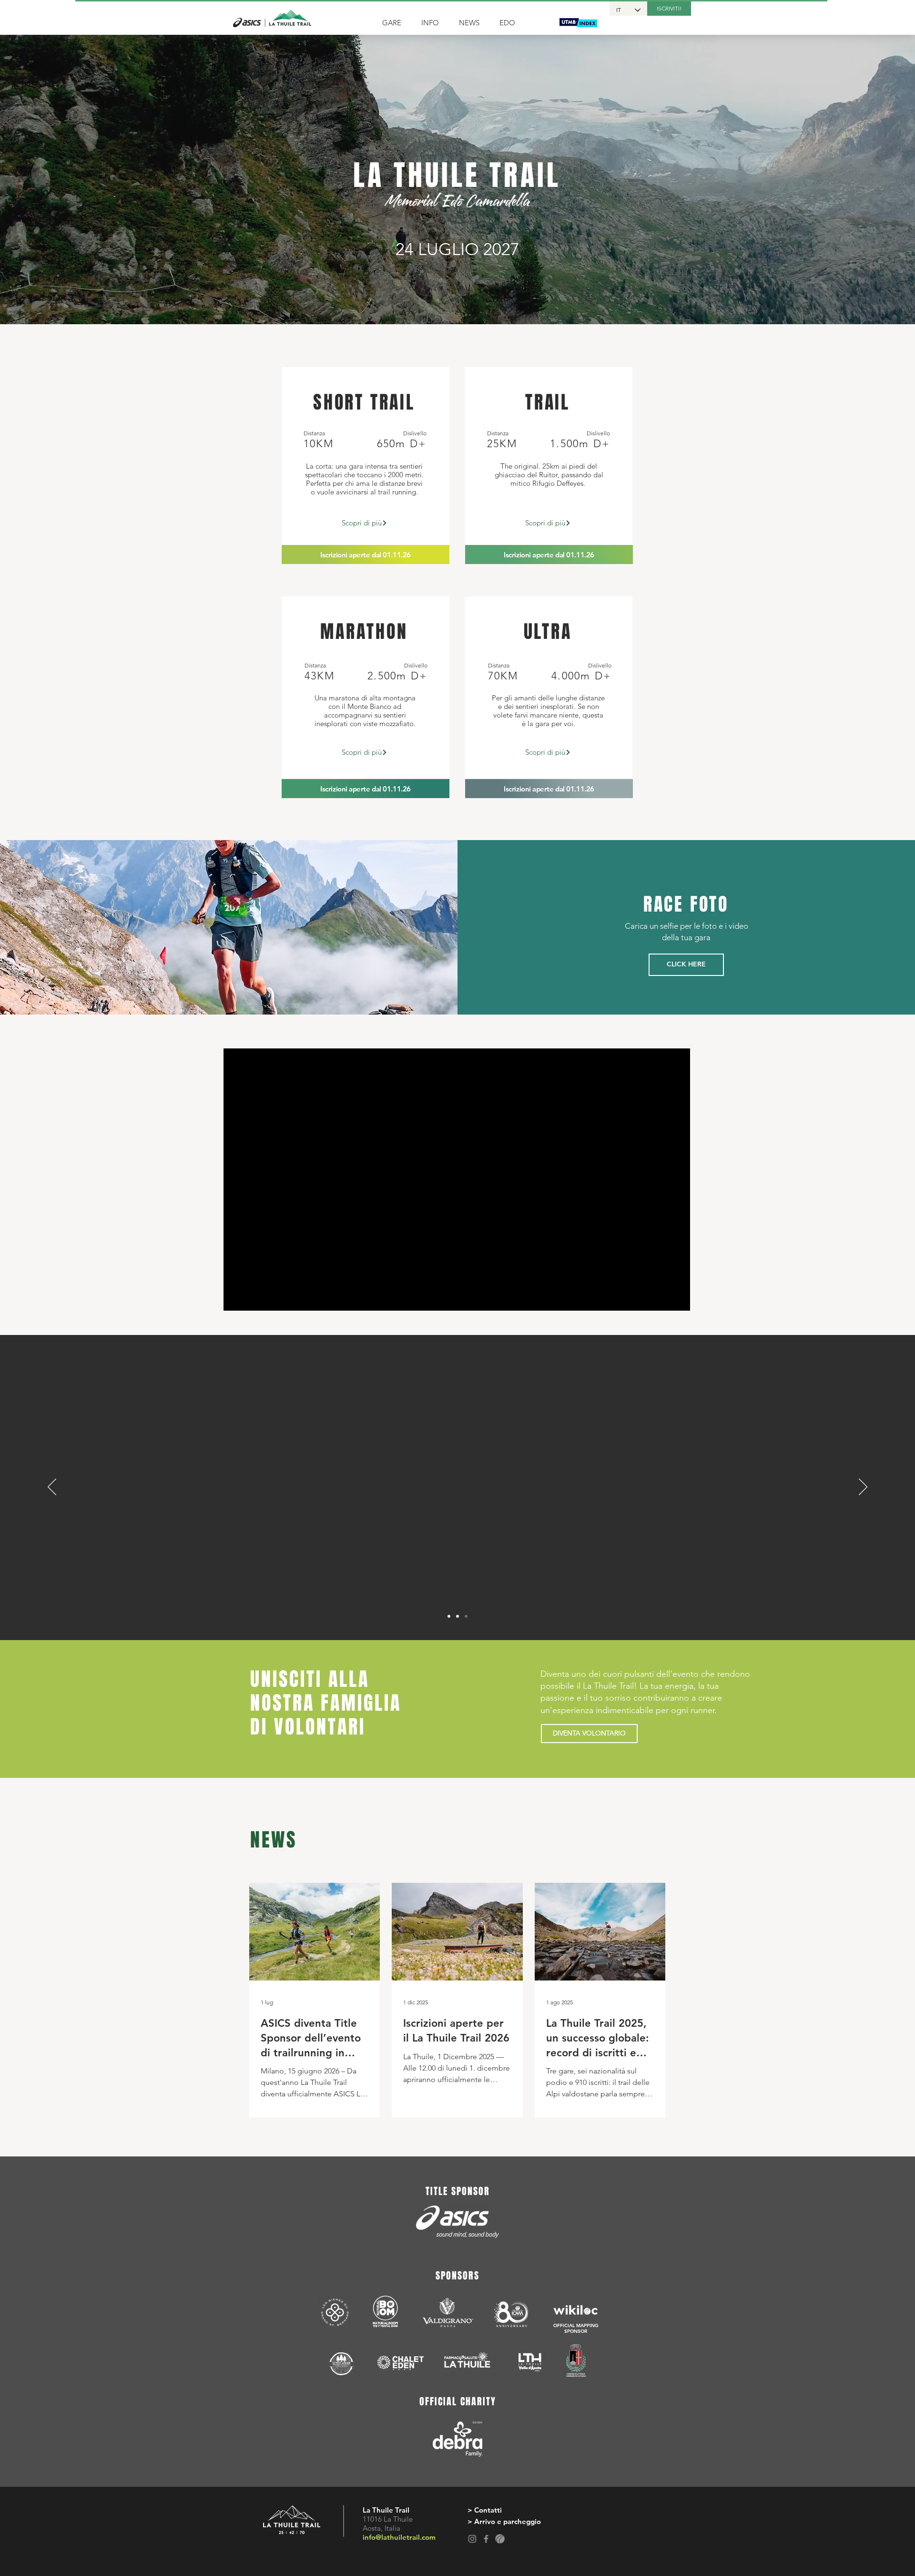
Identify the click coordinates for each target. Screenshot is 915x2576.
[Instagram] (472, 2539)
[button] (395, 23)
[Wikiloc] (500, 2539)
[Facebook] (486, 2539)
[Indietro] (52, 1488)
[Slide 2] (457, 1616)
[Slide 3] (466, 1616)
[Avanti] (863, 1488)
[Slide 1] (449, 1616)
